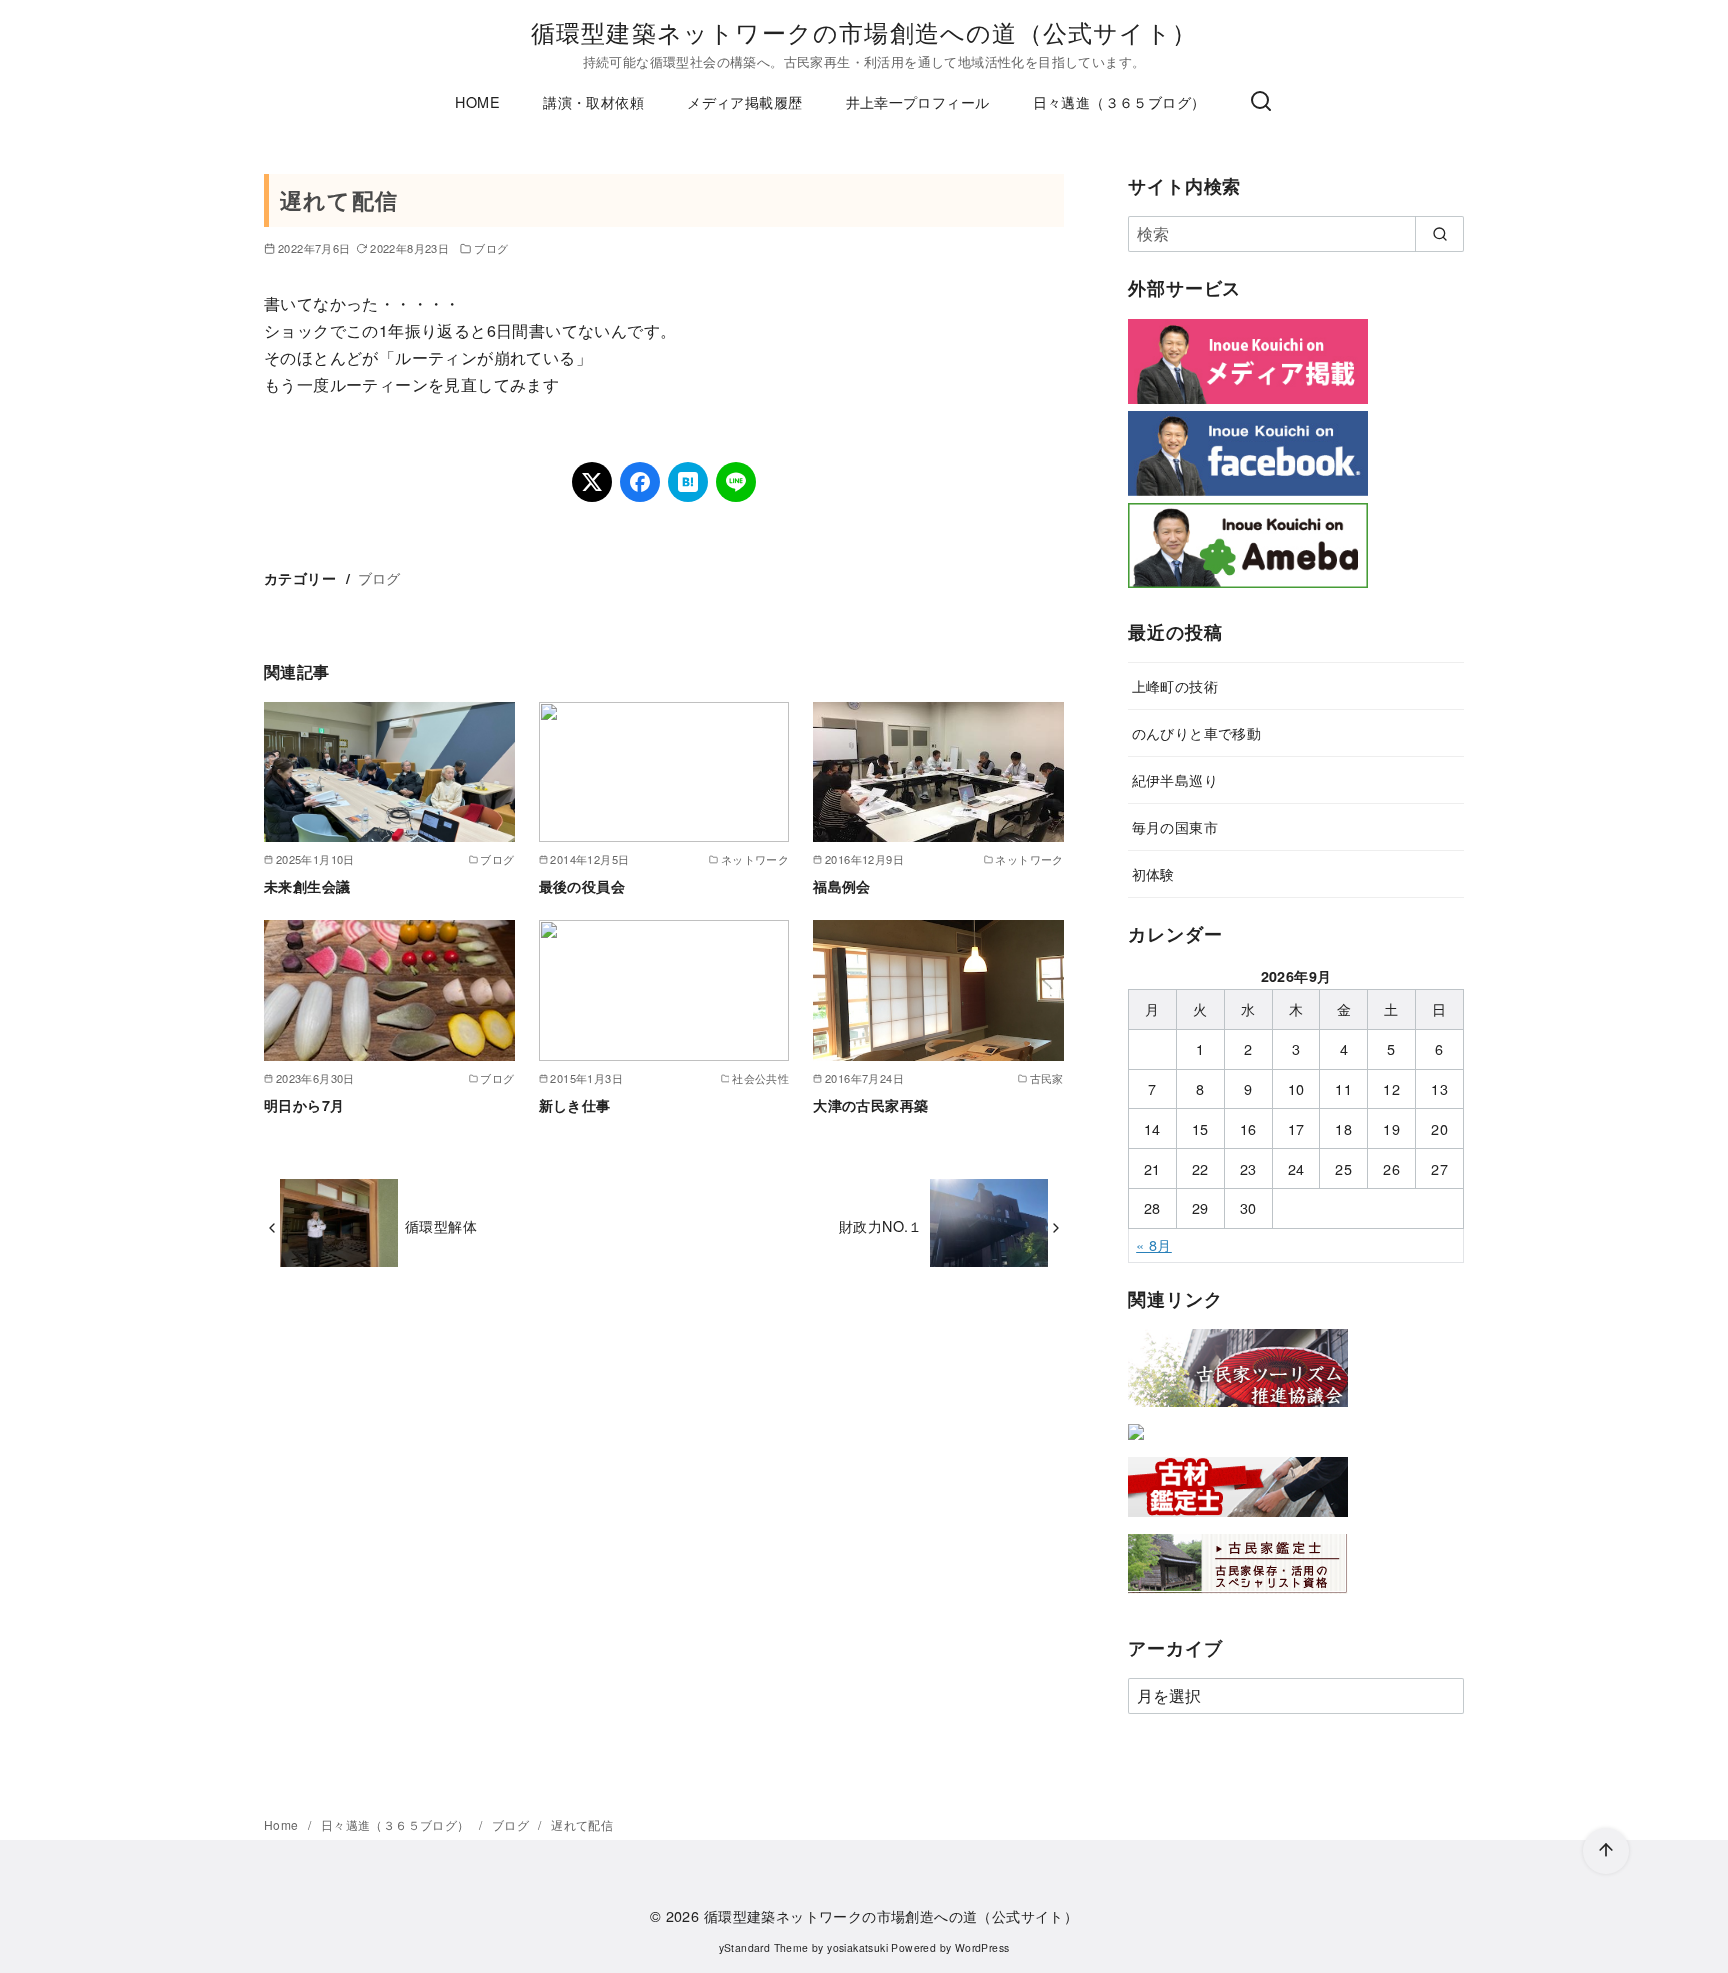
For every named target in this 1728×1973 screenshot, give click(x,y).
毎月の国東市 (1175, 826)
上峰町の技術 (1175, 685)
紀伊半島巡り (1175, 779)
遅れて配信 (582, 1824)
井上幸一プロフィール (918, 101)
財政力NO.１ (881, 1225)
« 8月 (1154, 1244)
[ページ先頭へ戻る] (1606, 1851)
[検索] (1261, 102)
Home (283, 1824)
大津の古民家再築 (870, 1105)
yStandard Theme (764, 1947)
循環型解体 (441, 1225)
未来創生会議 (307, 886)
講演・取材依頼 (593, 101)
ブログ (491, 248)
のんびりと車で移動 (1197, 732)
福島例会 (842, 886)
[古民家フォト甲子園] (1136, 1443)
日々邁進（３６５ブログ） (1119, 101)
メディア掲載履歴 (744, 101)
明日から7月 (304, 1105)
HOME (477, 101)
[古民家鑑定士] (1238, 1597)
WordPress (982, 1947)
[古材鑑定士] (1238, 1520)
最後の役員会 (582, 886)
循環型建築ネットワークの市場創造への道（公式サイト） (864, 31)
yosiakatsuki (857, 1947)
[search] (1439, 234)
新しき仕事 (575, 1105)
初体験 (1153, 873)
